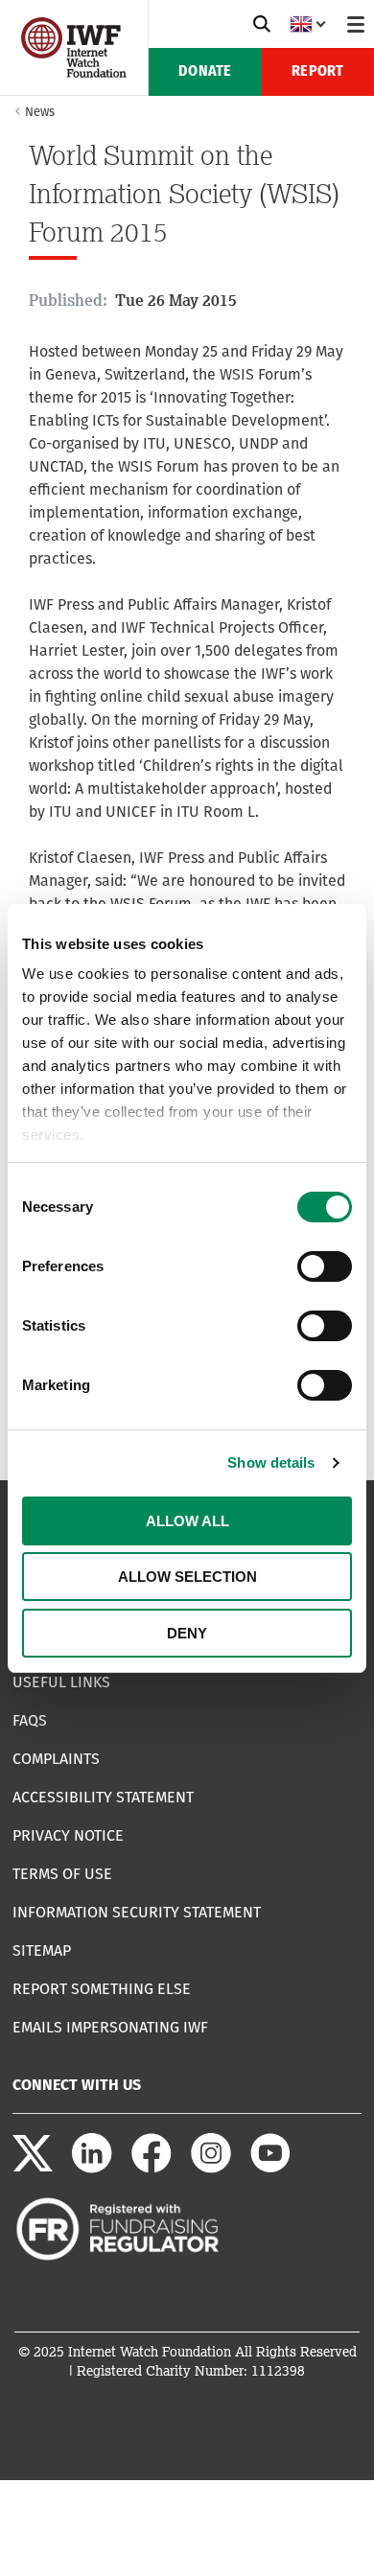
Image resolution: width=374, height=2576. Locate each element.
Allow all (187, 1521)
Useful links (61, 1682)
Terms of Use (62, 1874)
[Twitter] (33, 2168)
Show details (271, 1462)
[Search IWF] (262, 24)
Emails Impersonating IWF (110, 2027)
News (40, 112)
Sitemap (42, 1950)
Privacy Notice (68, 1835)
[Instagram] (211, 2168)
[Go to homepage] (74, 72)
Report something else (102, 1989)
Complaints (56, 1759)
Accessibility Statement (103, 1797)
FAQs (30, 1720)
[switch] (325, 1266)
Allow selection (187, 1577)
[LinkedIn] (92, 2168)
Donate (205, 72)
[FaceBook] (152, 2168)
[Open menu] (356, 24)
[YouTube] (270, 2168)
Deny (187, 1633)
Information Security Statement (137, 1912)
